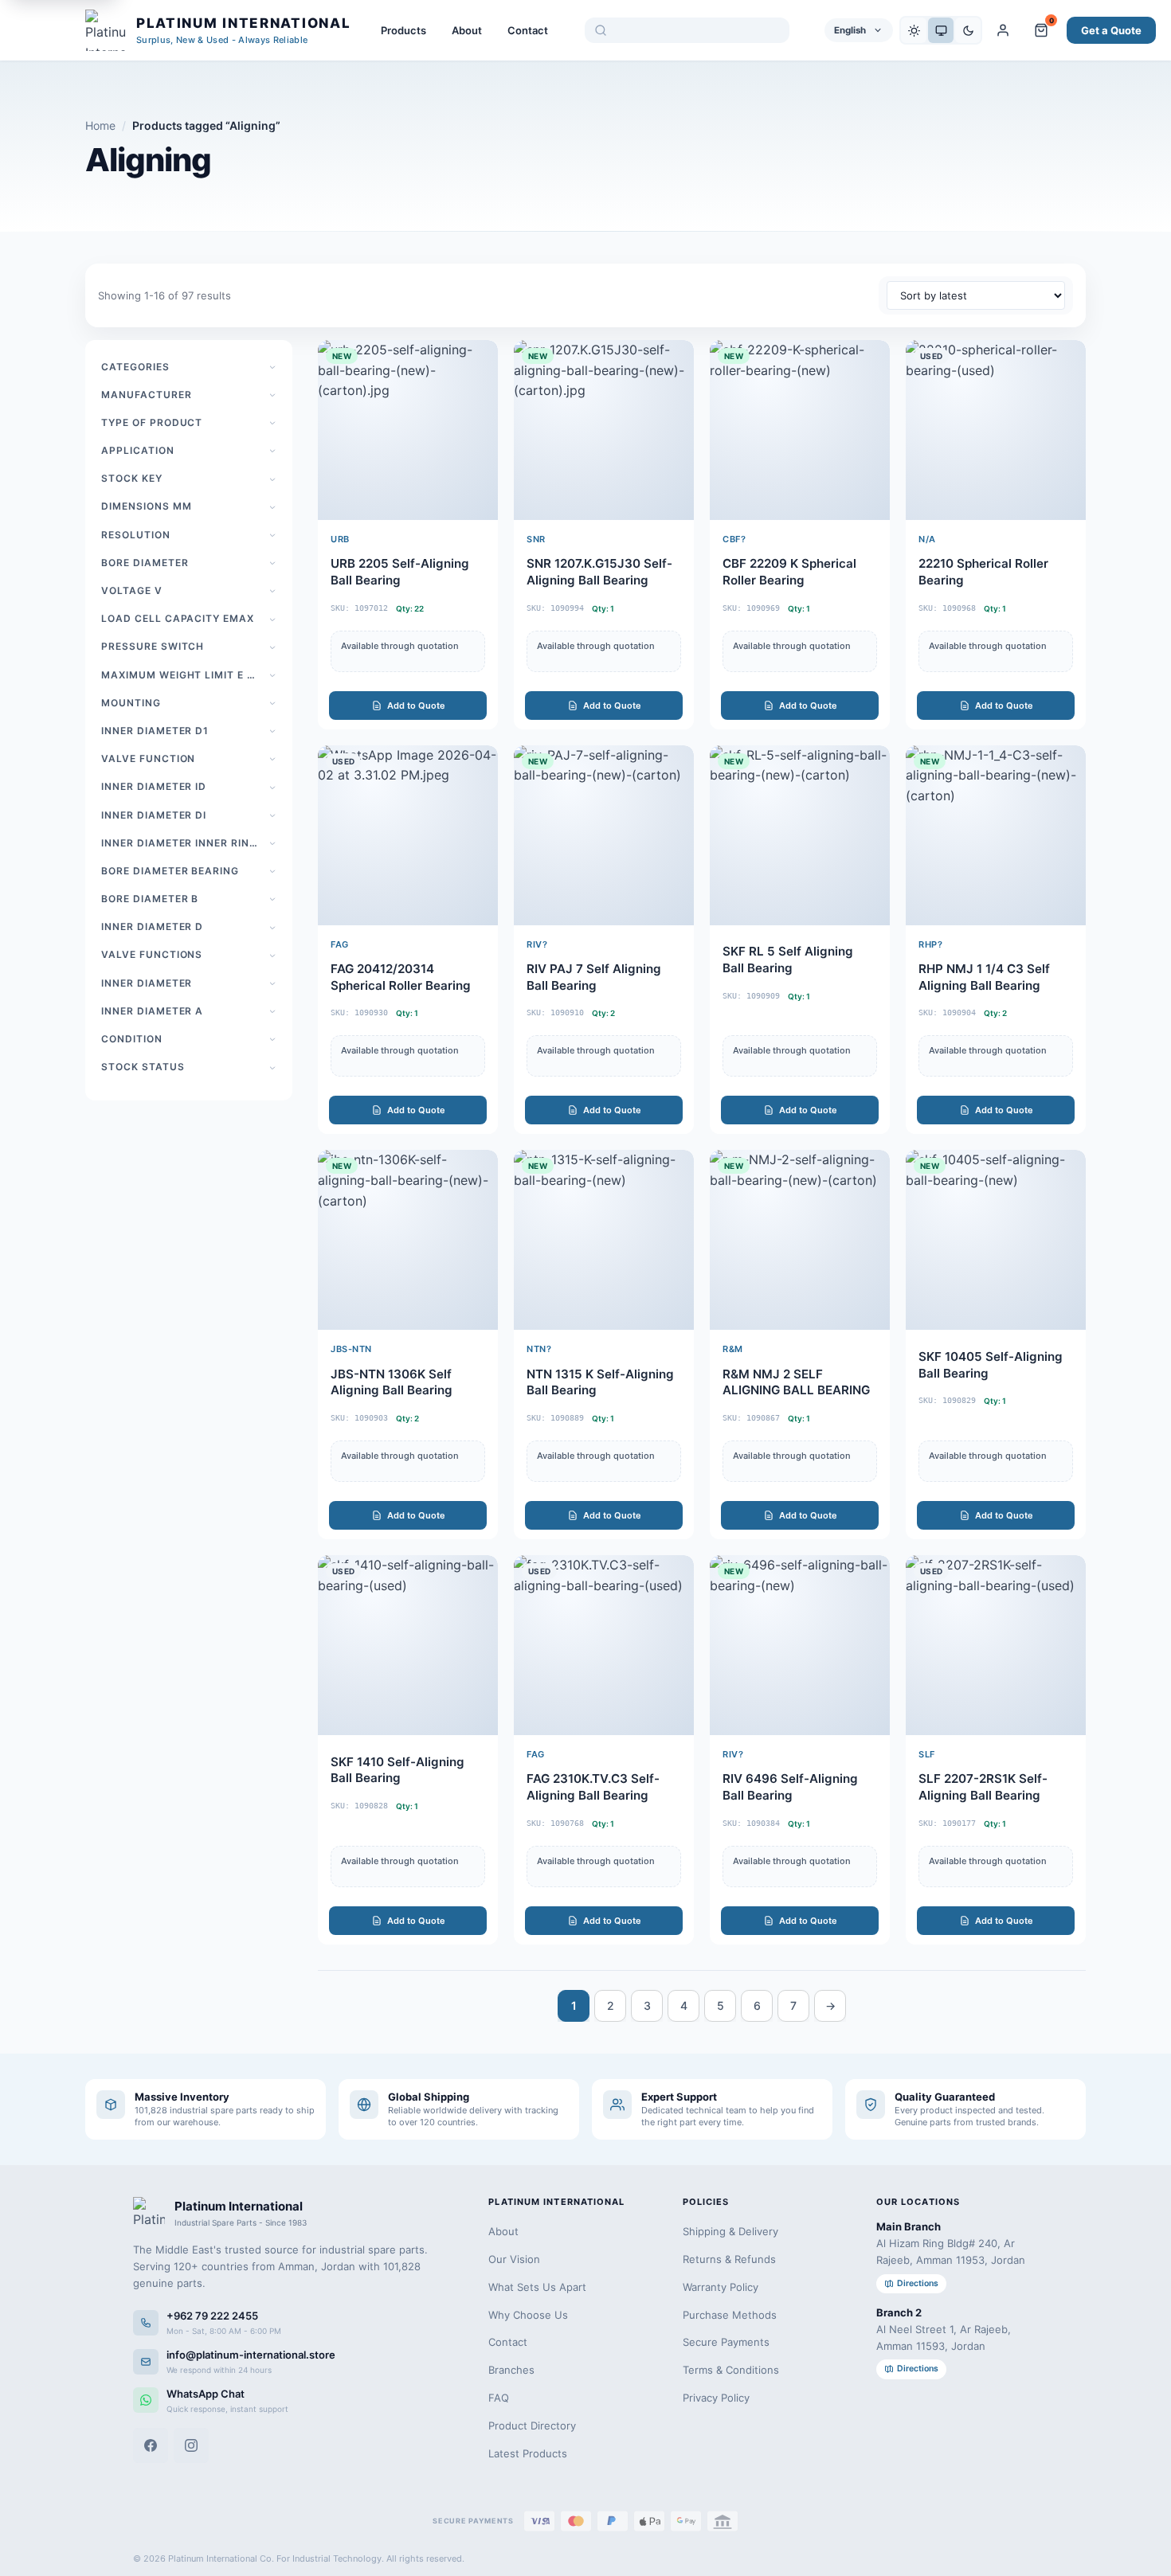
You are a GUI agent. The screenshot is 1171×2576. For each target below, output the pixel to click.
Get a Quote (1111, 30)
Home (100, 125)
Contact (528, 30)
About (467, 30)
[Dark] (968, 30)
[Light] (914, 30)
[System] (941, 30)
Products (403, 30)
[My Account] (1003, 30)
